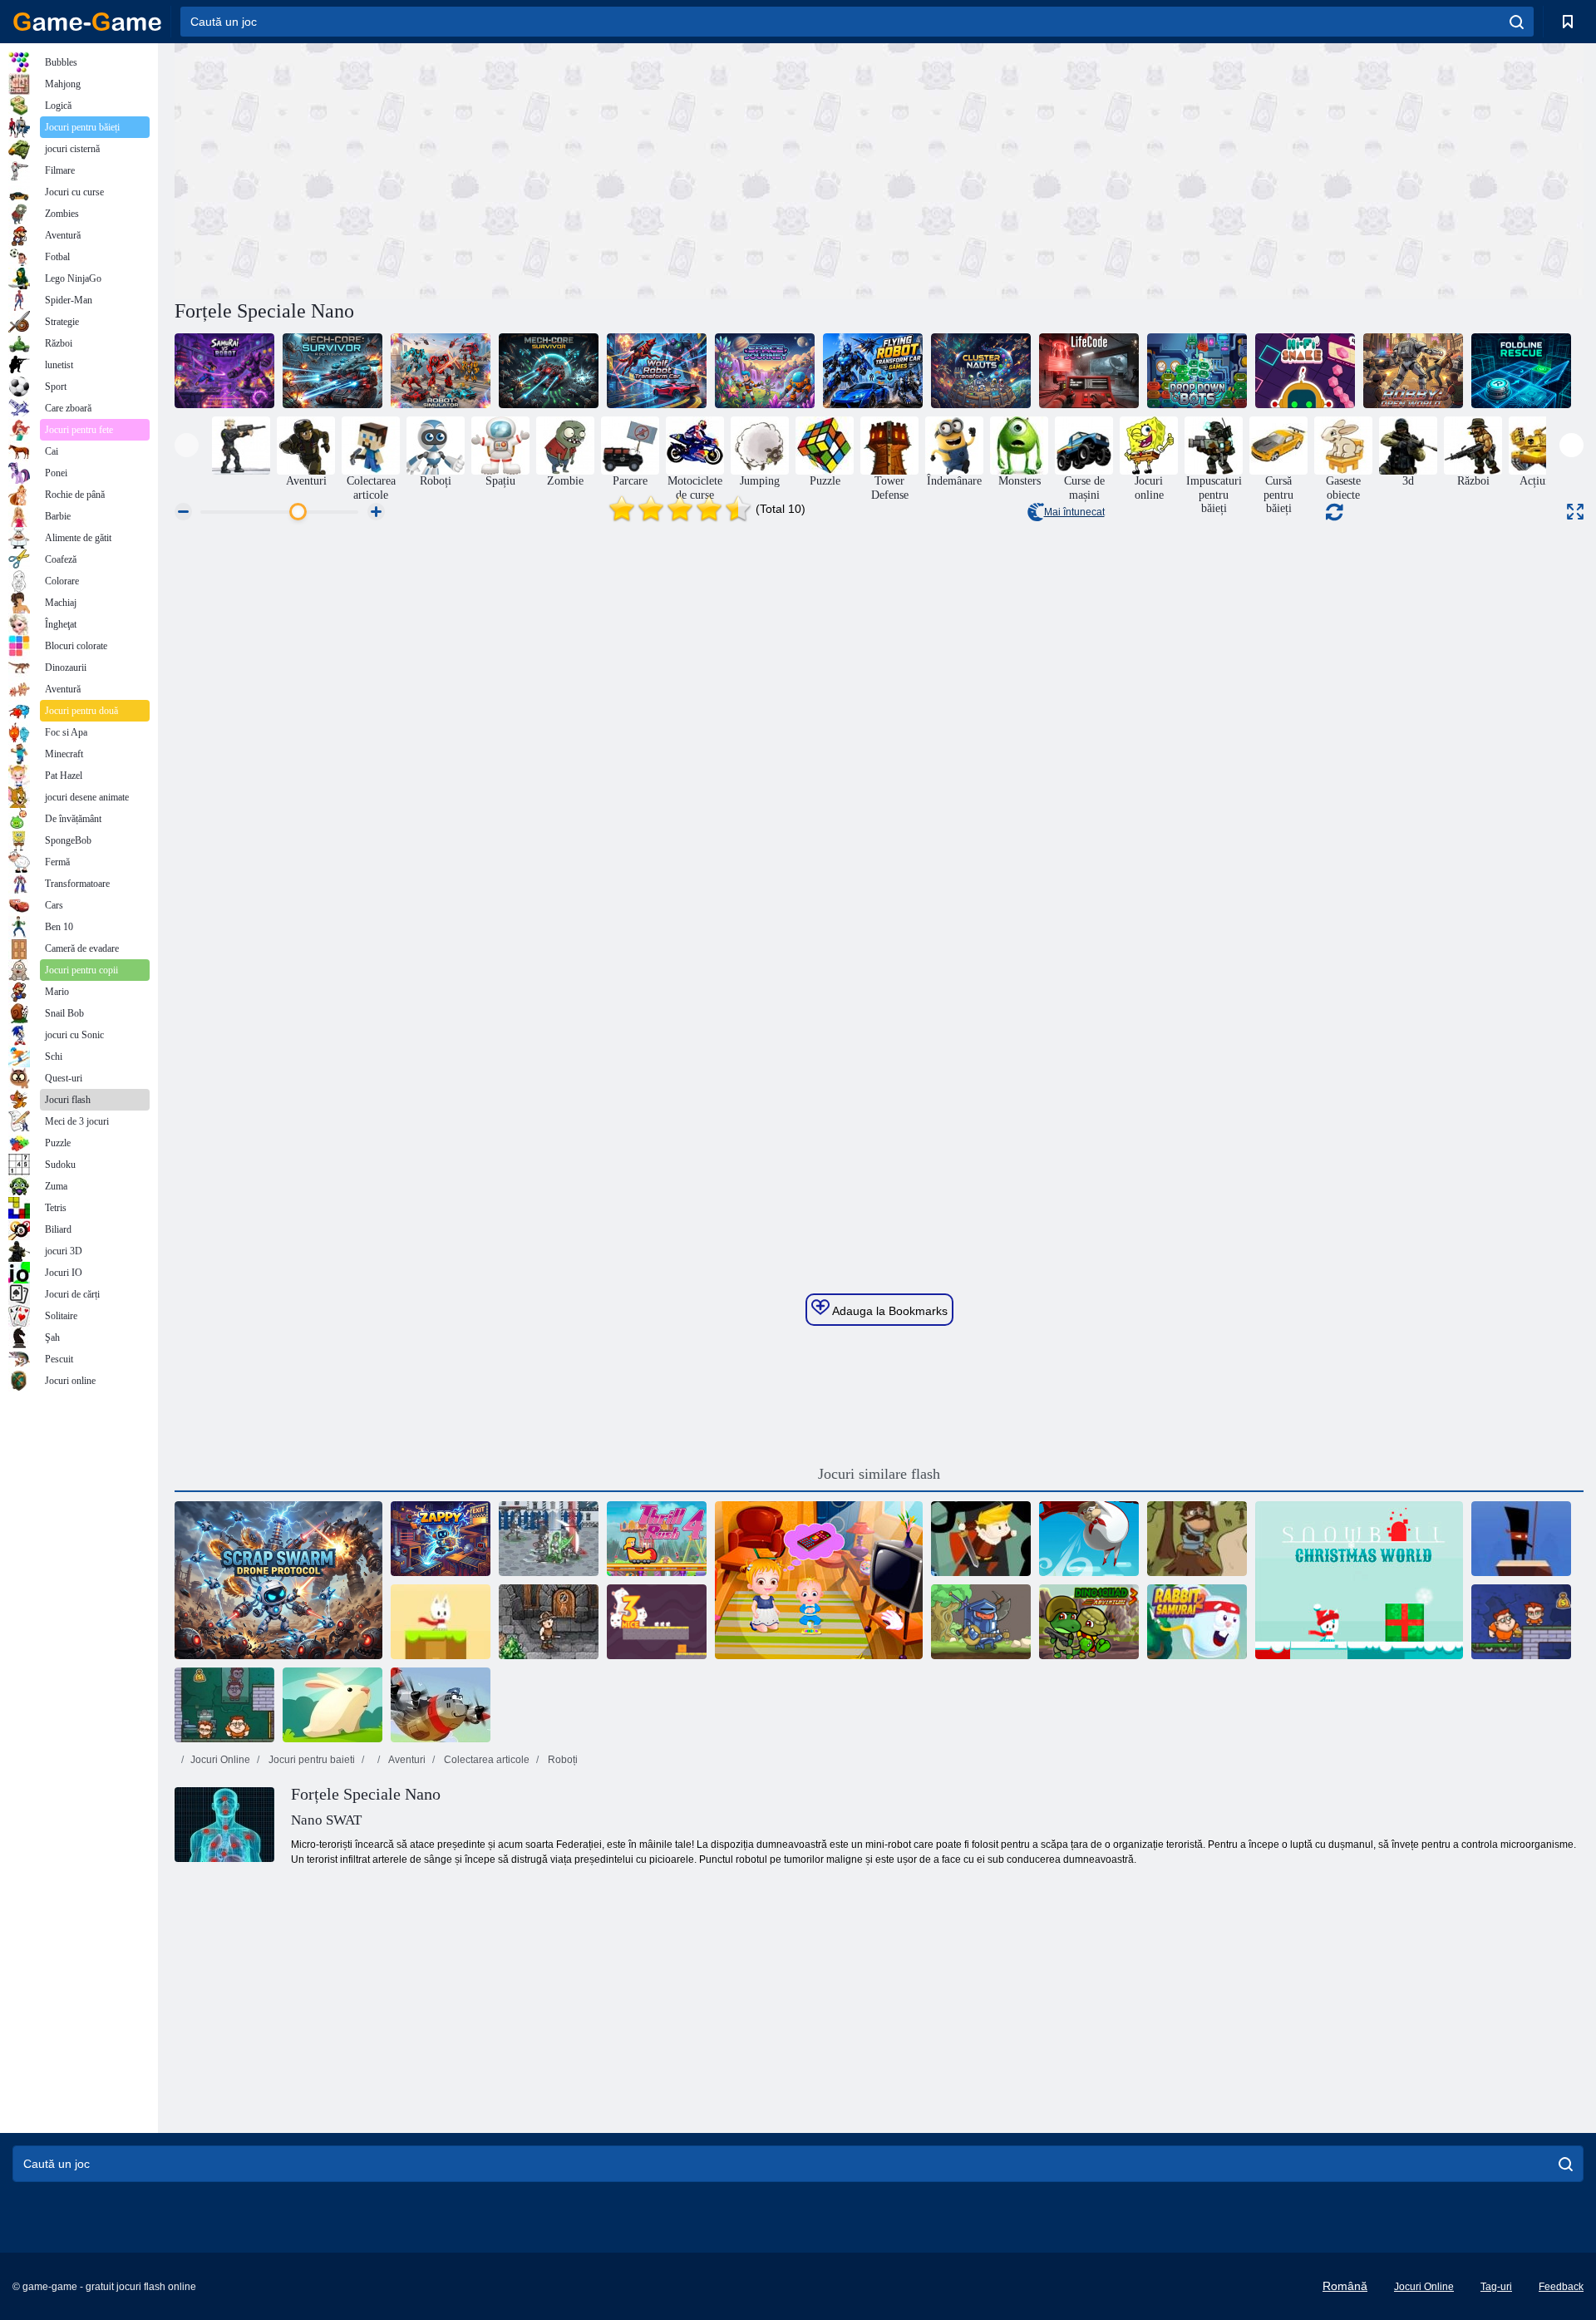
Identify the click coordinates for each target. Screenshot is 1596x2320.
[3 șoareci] (657, 1622)
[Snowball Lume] (441, 1622)
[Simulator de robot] (441, 371)
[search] (1517, 22)
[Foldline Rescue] (1521, 371)
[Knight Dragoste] (981, 1622)
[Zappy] (441, 1539)
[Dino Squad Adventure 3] (1089, 1622)
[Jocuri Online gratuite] (87, 22)
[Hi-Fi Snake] (1305, 371)
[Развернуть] (1575, 512)
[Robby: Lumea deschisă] (1413, 371)
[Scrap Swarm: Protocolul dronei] (278, 1580)
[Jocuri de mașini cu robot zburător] (873, 371)
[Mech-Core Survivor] (549, 371)
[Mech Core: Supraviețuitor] (332, 371)
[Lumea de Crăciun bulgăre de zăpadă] (1359, 1580)
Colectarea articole (485, 1760)
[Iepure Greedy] (332, 1705)
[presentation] (187, 445)
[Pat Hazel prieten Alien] (819, 1580)
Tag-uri (1496, 2287)
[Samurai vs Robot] (224, 371)
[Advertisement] (527, 169)
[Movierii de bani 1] (1521, 1622)
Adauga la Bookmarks (889, 1311)
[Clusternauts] (981, 371)
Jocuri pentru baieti (310, 1760)
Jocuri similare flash (879, 1474)
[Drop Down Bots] (1197, 371)
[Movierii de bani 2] (224, 1705)
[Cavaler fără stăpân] (1197, 1539)
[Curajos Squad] (981, 1539)
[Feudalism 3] (549, 1539)
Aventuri (406, 1760)
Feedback (1561, 2287)
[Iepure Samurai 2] (1197, 1622)
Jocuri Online (220, 1760)
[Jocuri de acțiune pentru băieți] (241, 446)
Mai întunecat (1074, 512)
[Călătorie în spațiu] (765, 371)
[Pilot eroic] (441, 1705)
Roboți (562, 1760)
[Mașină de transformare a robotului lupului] (657, 371)
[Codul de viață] (1089, 371)
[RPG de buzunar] (549, 1622)
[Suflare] (1089, 1539)
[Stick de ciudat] (1521, 1539)
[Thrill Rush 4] (657, 1539)
